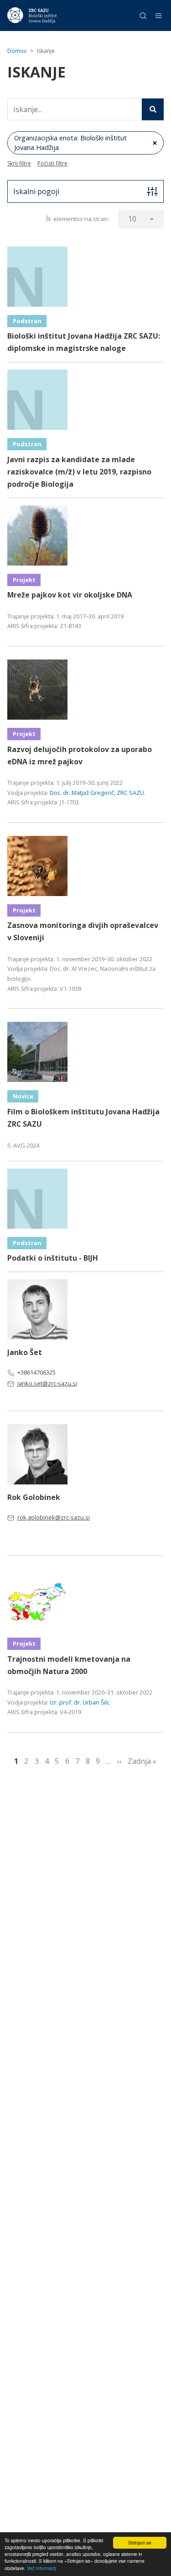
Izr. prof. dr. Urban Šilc (80, 1702)
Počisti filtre (52, 163)
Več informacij (41, 2568)
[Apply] (153, 109)
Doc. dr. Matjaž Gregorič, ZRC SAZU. (98, 793)
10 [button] (132, 219)
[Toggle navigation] (158, 16)
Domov (17, 51)
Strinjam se (140, 2543)
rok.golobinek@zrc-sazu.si (54, 1517)
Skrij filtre (19, 163)
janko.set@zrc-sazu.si (47, 1383)
